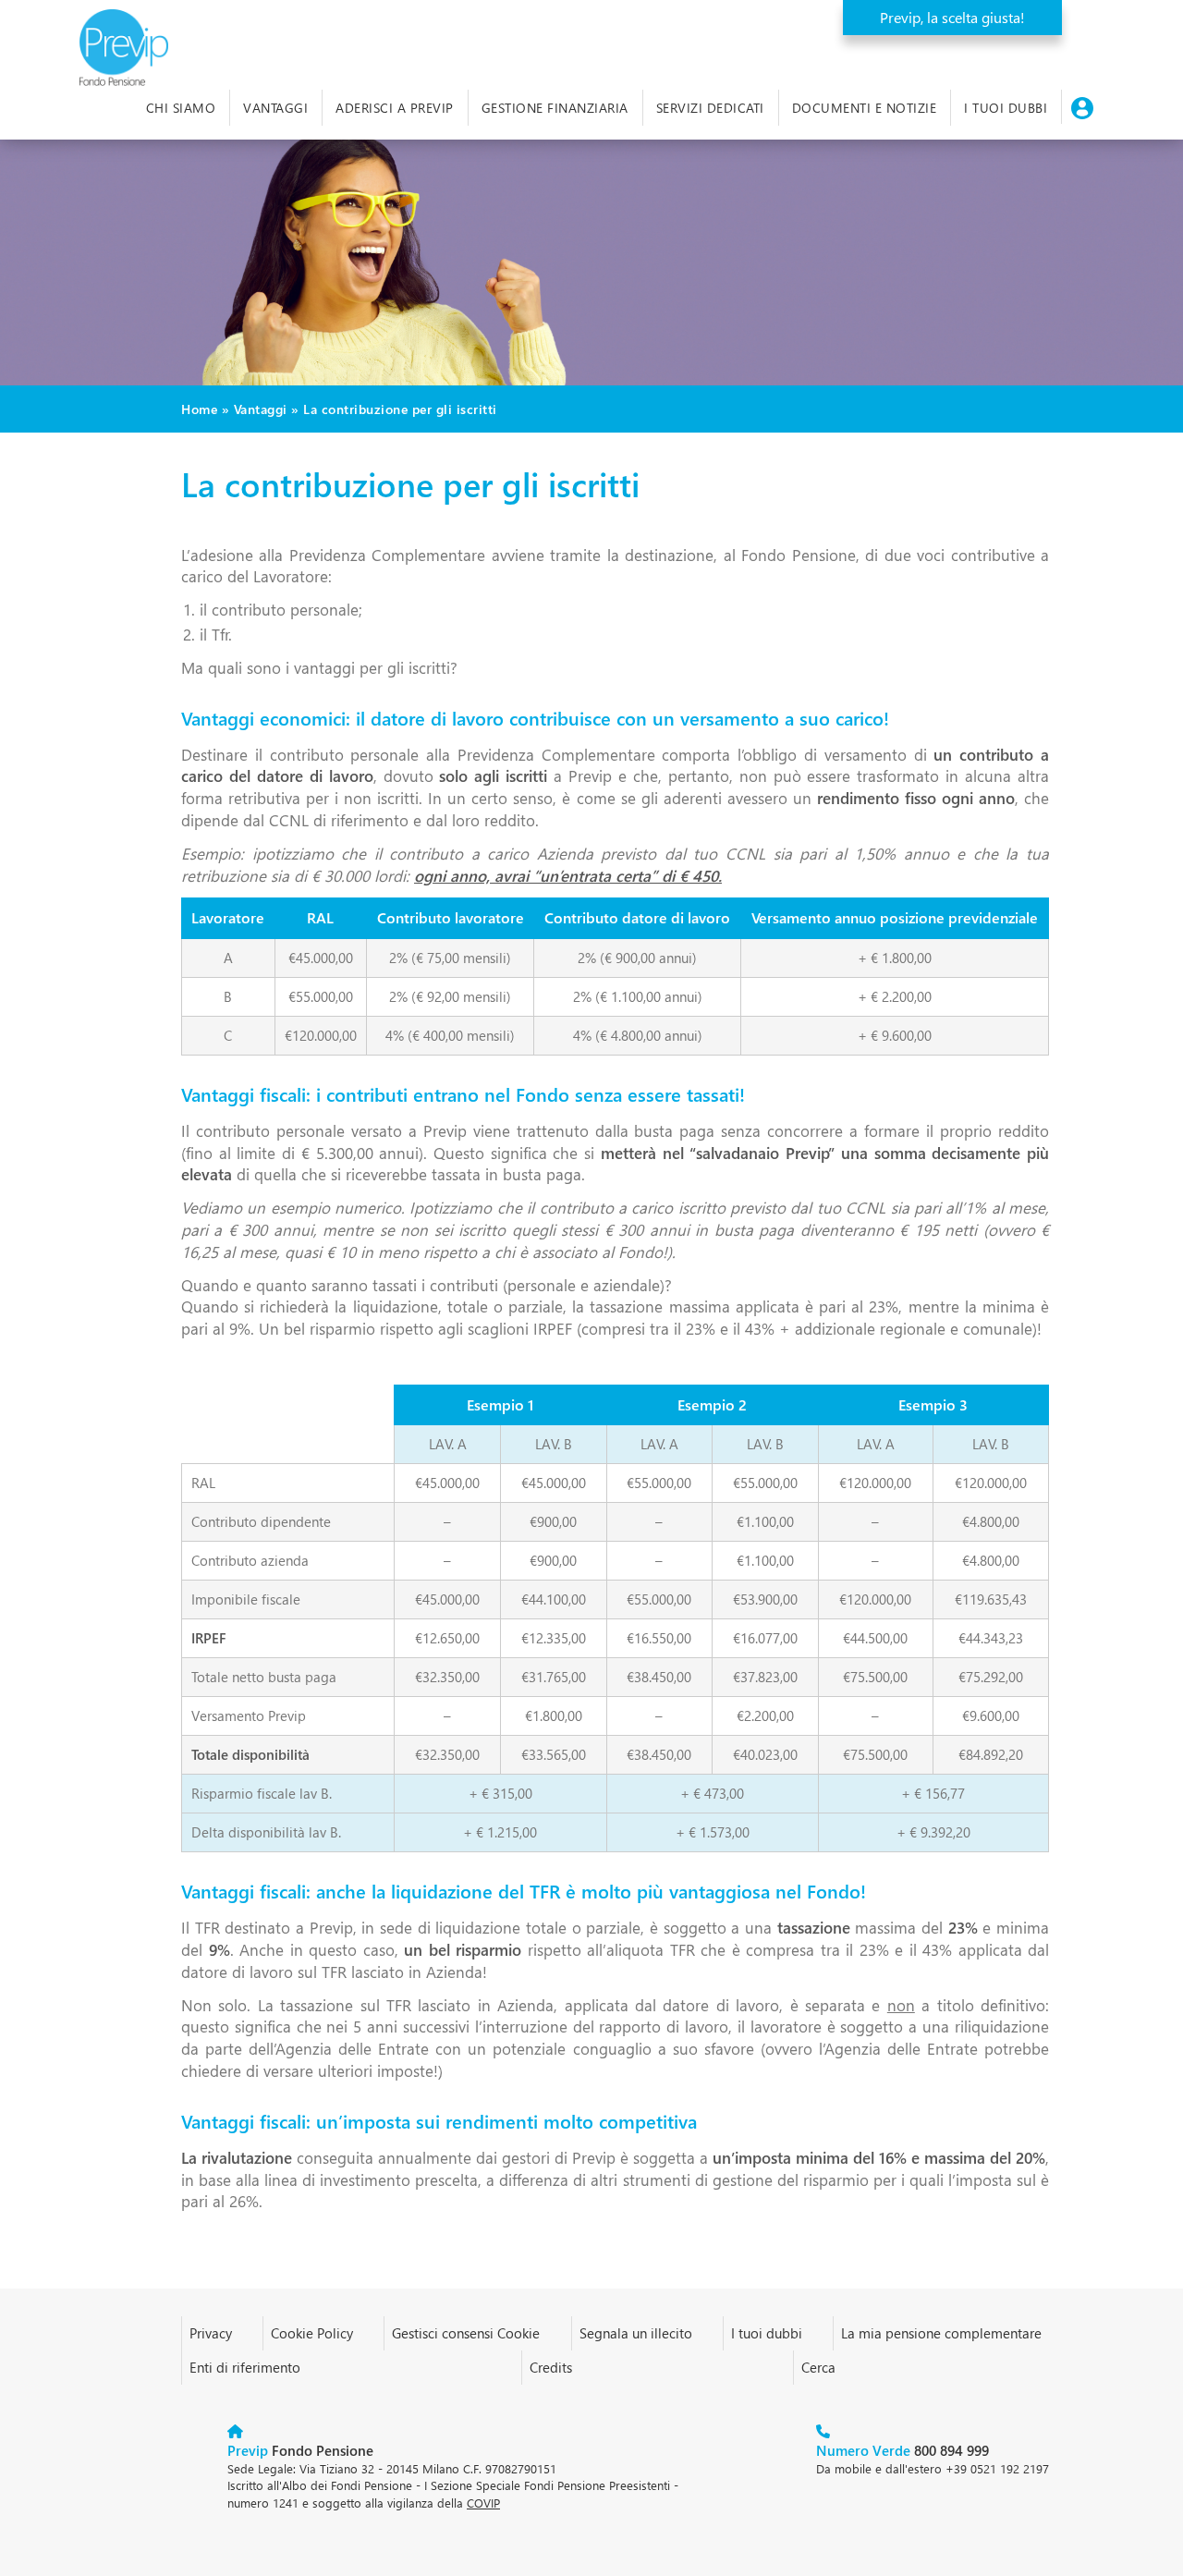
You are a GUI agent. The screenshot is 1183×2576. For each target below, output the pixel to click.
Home (199, 409)
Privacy (211, 2333)
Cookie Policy (312, 2333)
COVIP (483, 2503)
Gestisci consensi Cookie (466, 2333)
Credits (551, 2367)
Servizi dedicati (710, 108)
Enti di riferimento (245, 2367)
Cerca (818, 2367)
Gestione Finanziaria (555, 108)
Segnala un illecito (636, 2333)
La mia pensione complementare (941, 2333)
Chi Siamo (181, 108)
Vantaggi (275, 108)
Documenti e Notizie (865, 108)
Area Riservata (1082, 107)
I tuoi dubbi (1006, 108)
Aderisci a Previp (395, 108)
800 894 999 (902, 2450)
